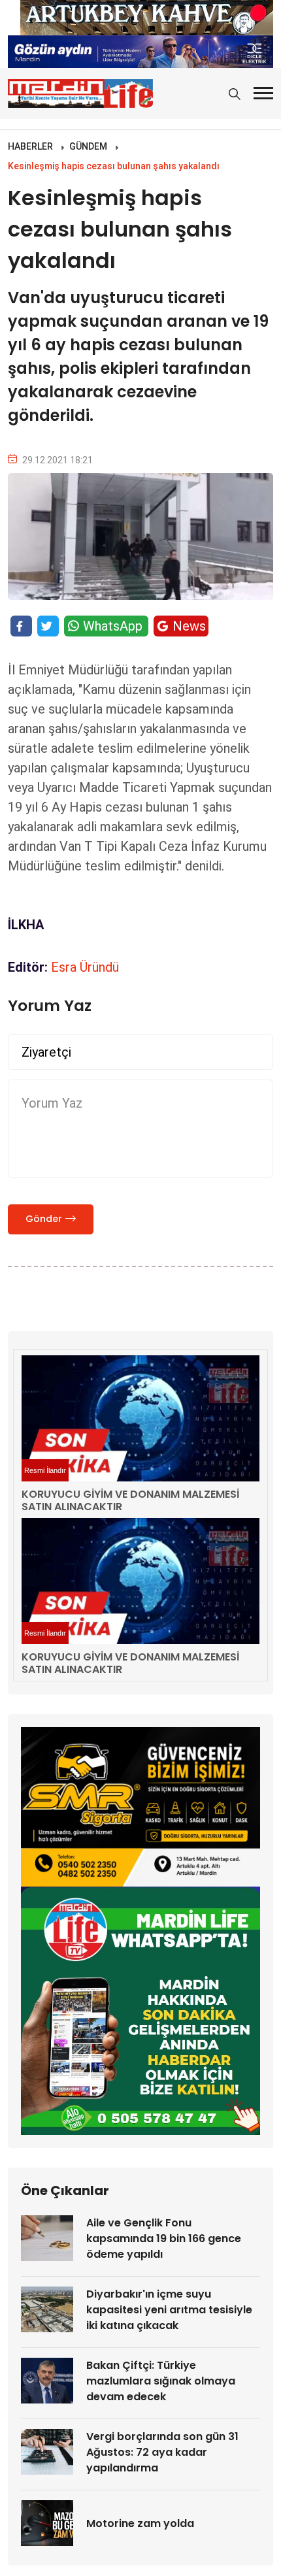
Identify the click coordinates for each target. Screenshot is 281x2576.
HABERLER (30, 146)
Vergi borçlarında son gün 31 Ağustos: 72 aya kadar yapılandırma (162, 2452)
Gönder (44, 1219)
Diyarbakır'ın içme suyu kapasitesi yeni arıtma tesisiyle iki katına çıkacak (169, 2310)
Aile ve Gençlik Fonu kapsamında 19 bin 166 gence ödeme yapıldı (164, 2238)
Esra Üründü (85, 967)
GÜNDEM (88, 146)
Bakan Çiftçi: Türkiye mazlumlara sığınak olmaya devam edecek (161, 2381)
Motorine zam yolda (140, 2523)
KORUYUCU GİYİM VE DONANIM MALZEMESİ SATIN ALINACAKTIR (130, 1500)
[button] (263, 93)
